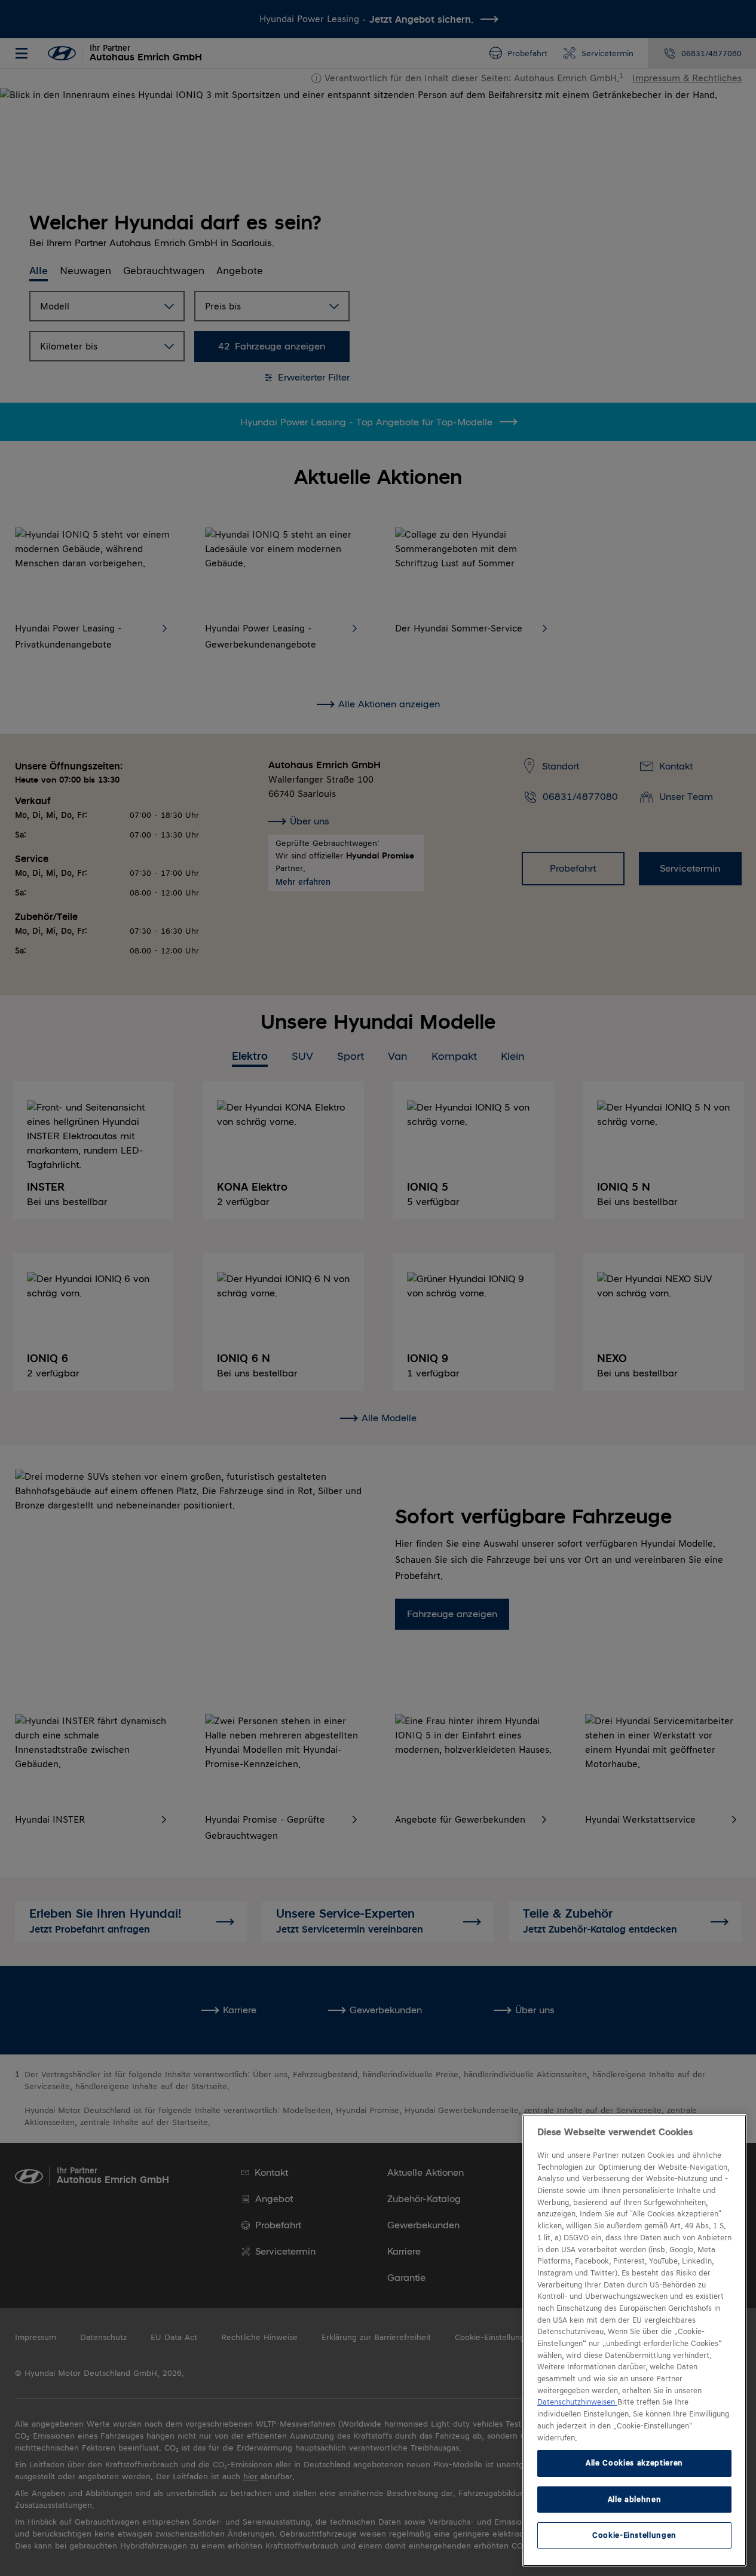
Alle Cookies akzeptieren (634, 2463)
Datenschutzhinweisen (577, 2402)
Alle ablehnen (635, 2499)
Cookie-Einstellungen (634, 2535)
